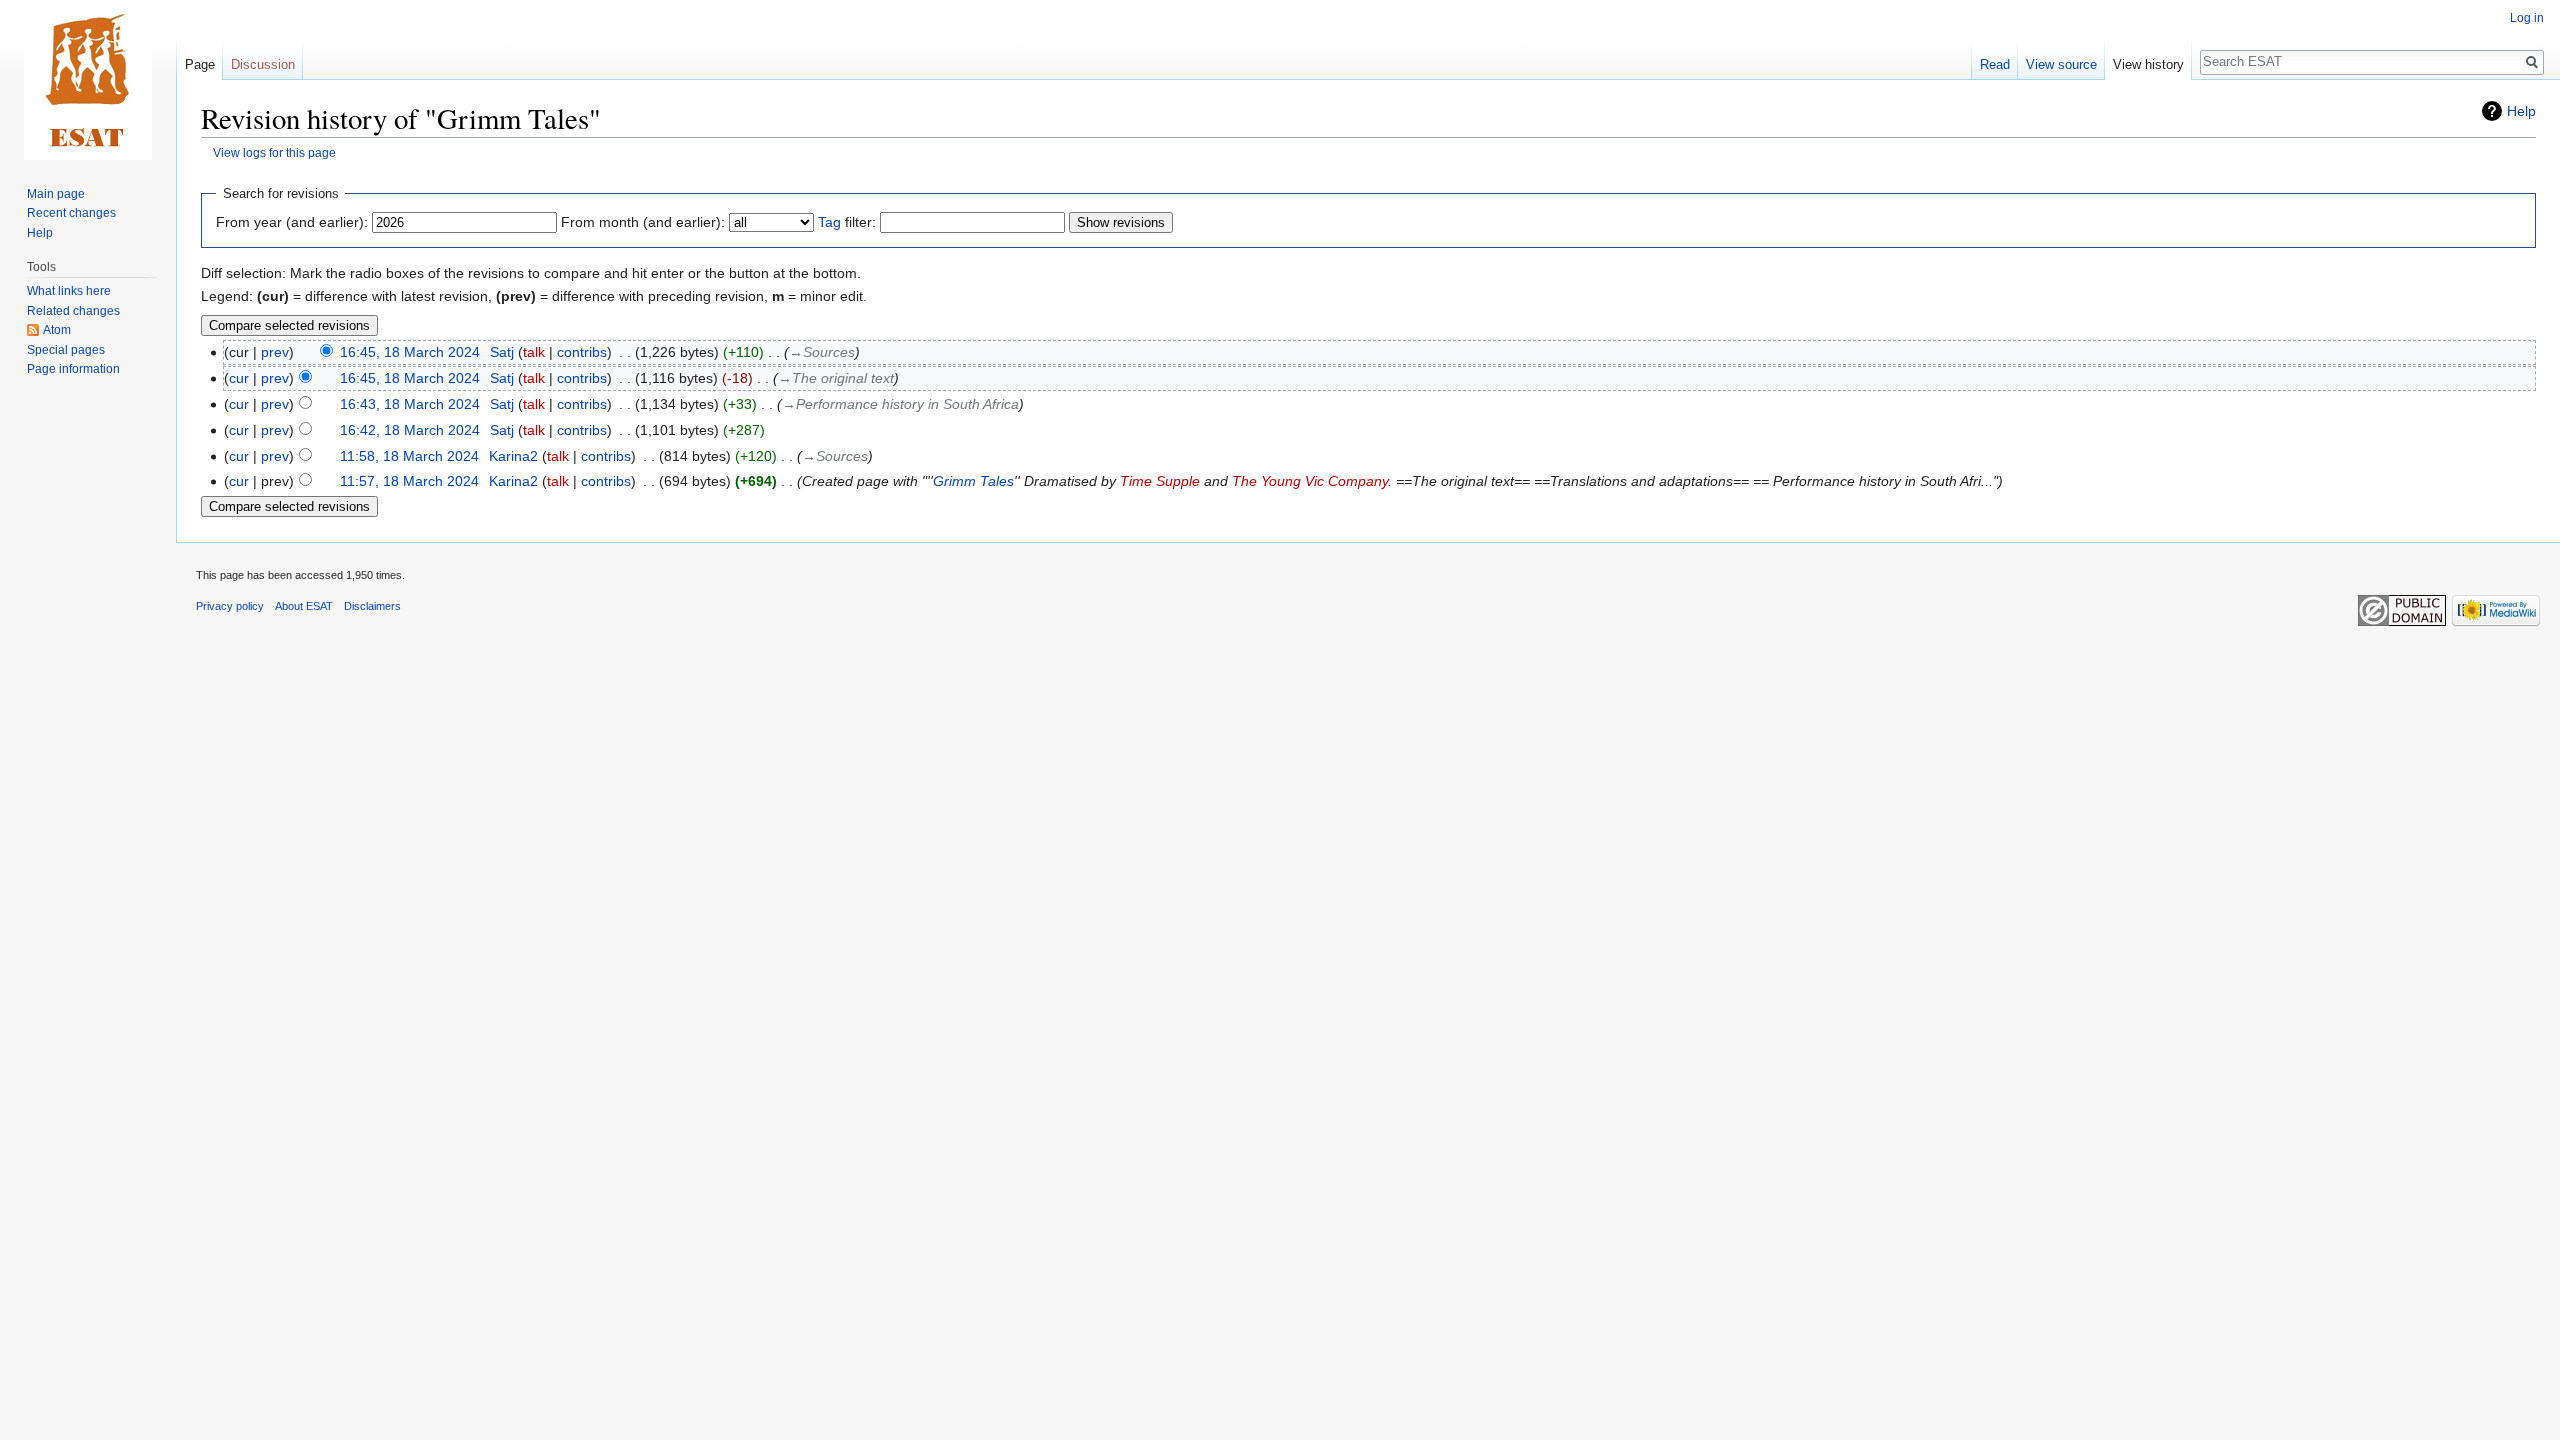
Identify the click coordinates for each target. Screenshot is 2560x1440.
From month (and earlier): (643, 222)
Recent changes (71, 213)
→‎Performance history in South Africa (900, 404)
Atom (57, 330)
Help (2521, 111)
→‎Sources (822, 352)
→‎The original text (836, 378)
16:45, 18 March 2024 (410, 352)
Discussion (263, 64)
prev (275, 352)
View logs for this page (274, 152)
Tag (829, 222)
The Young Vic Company (1310, 481)
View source (2061, 64)
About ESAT (304, 606)
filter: (847, 222)
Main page (56, 194)
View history (2148, 64)
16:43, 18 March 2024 (410, 404)
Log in (2527, 18)
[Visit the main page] (88, 80)
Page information (73, 369)
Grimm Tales (973, 481)
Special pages (66, 350)
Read (1995, 64)
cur (239, 378)
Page (200, 64)
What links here (69, 291)
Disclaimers (372, 606)
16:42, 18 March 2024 (410, 430)
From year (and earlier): (292, 222)
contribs (582, 352)
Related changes (73, 311)
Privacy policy (230, 606)
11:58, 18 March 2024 (409, 456)
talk (534, 352)
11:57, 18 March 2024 (409, 481)
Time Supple (1160, 481)
